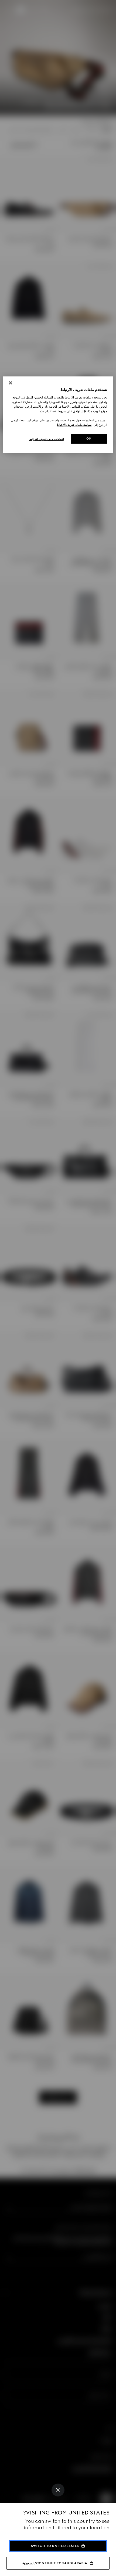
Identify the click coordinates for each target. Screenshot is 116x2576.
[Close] (58, 2490)
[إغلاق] (11, 383)
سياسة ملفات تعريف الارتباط (74, 425)
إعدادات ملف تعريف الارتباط (47, 439)
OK (89, 439)
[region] (58, 415)
